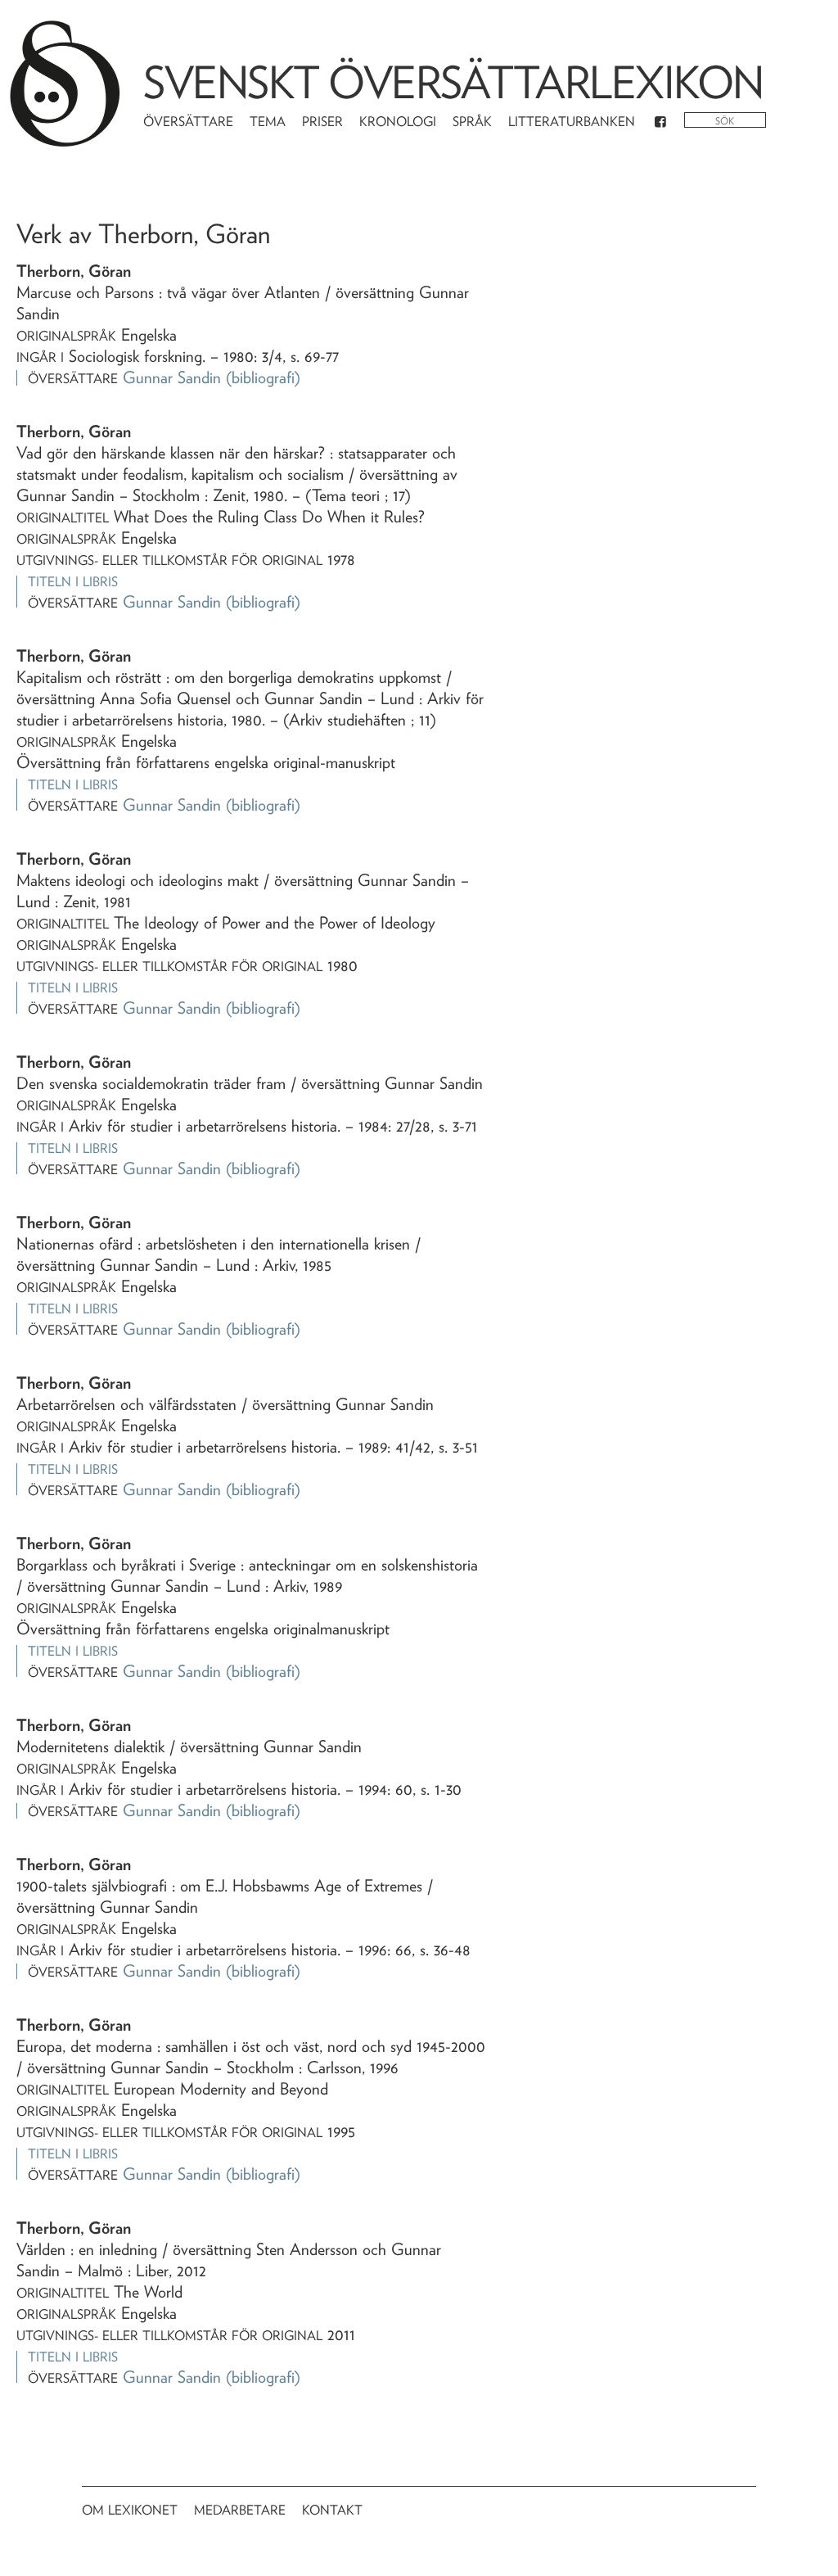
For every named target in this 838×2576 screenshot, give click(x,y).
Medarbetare (240, 2510)
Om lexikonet (130, 2510)
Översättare (188, 122)
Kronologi (398, 122)
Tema (268, 122)
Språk (472, 122)
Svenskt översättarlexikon (453, 82)
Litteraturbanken (572, 122)
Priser (322, 122)
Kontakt (332, 2510)
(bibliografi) (263, 377)
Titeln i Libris (73, 582)
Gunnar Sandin (172, 377)
